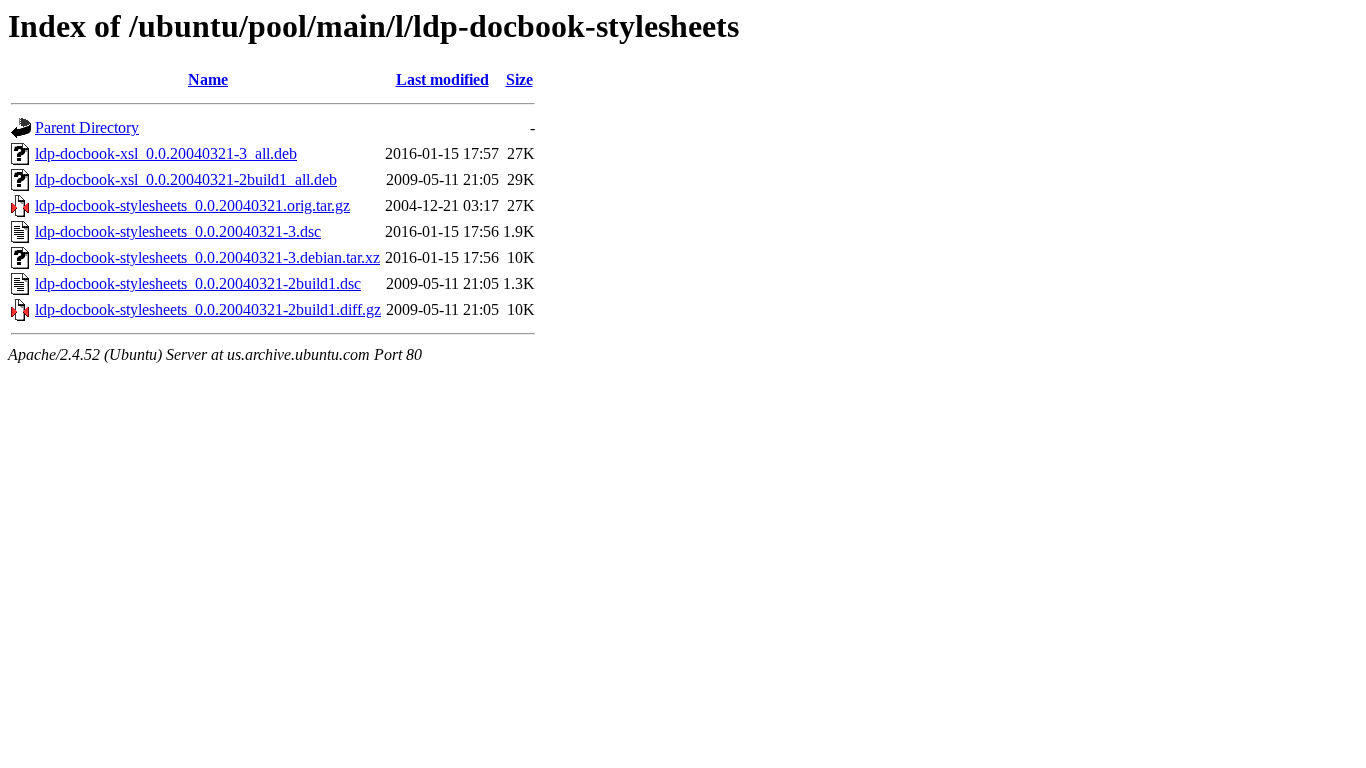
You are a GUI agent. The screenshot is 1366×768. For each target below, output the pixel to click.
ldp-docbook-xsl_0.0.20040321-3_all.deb (166, 153)
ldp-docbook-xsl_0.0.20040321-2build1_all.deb (186, 179)
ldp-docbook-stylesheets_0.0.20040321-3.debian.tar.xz (207, 257)
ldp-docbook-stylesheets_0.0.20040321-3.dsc (178, 231)
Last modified (442, 79)
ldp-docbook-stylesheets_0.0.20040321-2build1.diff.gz (208, 309)
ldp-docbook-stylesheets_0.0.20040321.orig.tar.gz (192, 205)
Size (519, 79)
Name (208, 79)
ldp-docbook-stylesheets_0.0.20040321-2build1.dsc (198, 283)
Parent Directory (87, 127)
